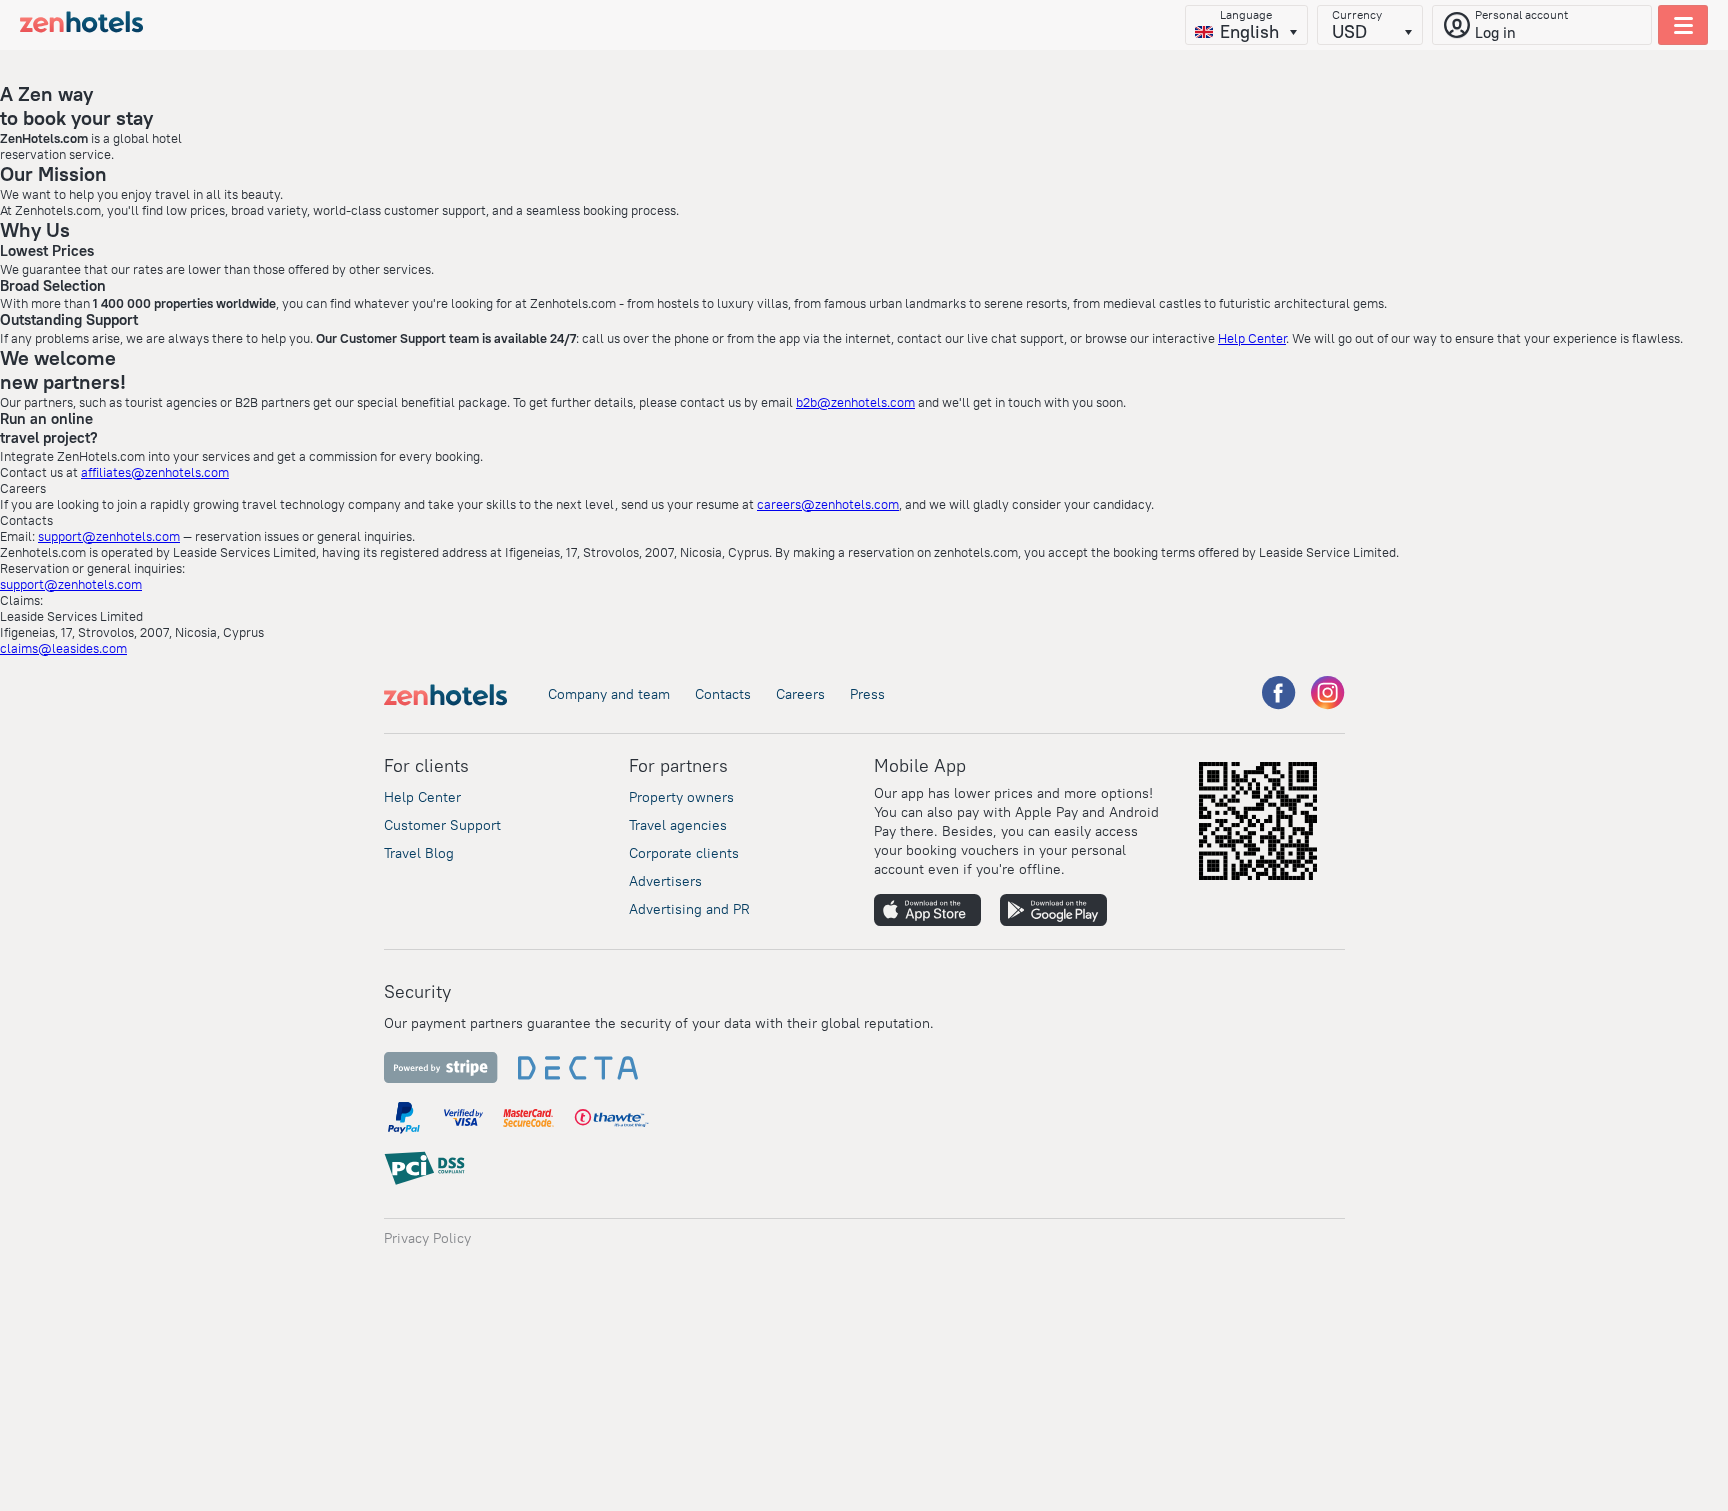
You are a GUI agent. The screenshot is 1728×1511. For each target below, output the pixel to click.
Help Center (1252, 338)
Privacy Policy (427, 1238)
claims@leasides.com (63, 648)
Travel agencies (678, 825)
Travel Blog (419, 853)
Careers (800, 694)
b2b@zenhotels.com (855, 402)
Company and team (609, 694)
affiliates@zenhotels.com (155, 472)
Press (867, 694)
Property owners (681, 797)
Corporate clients (684, 853)
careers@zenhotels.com (828, 504)
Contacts (723, 694)
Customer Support (442, 825)
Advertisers (665, 881)
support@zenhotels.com (109, 536)
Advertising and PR (689, 909)
